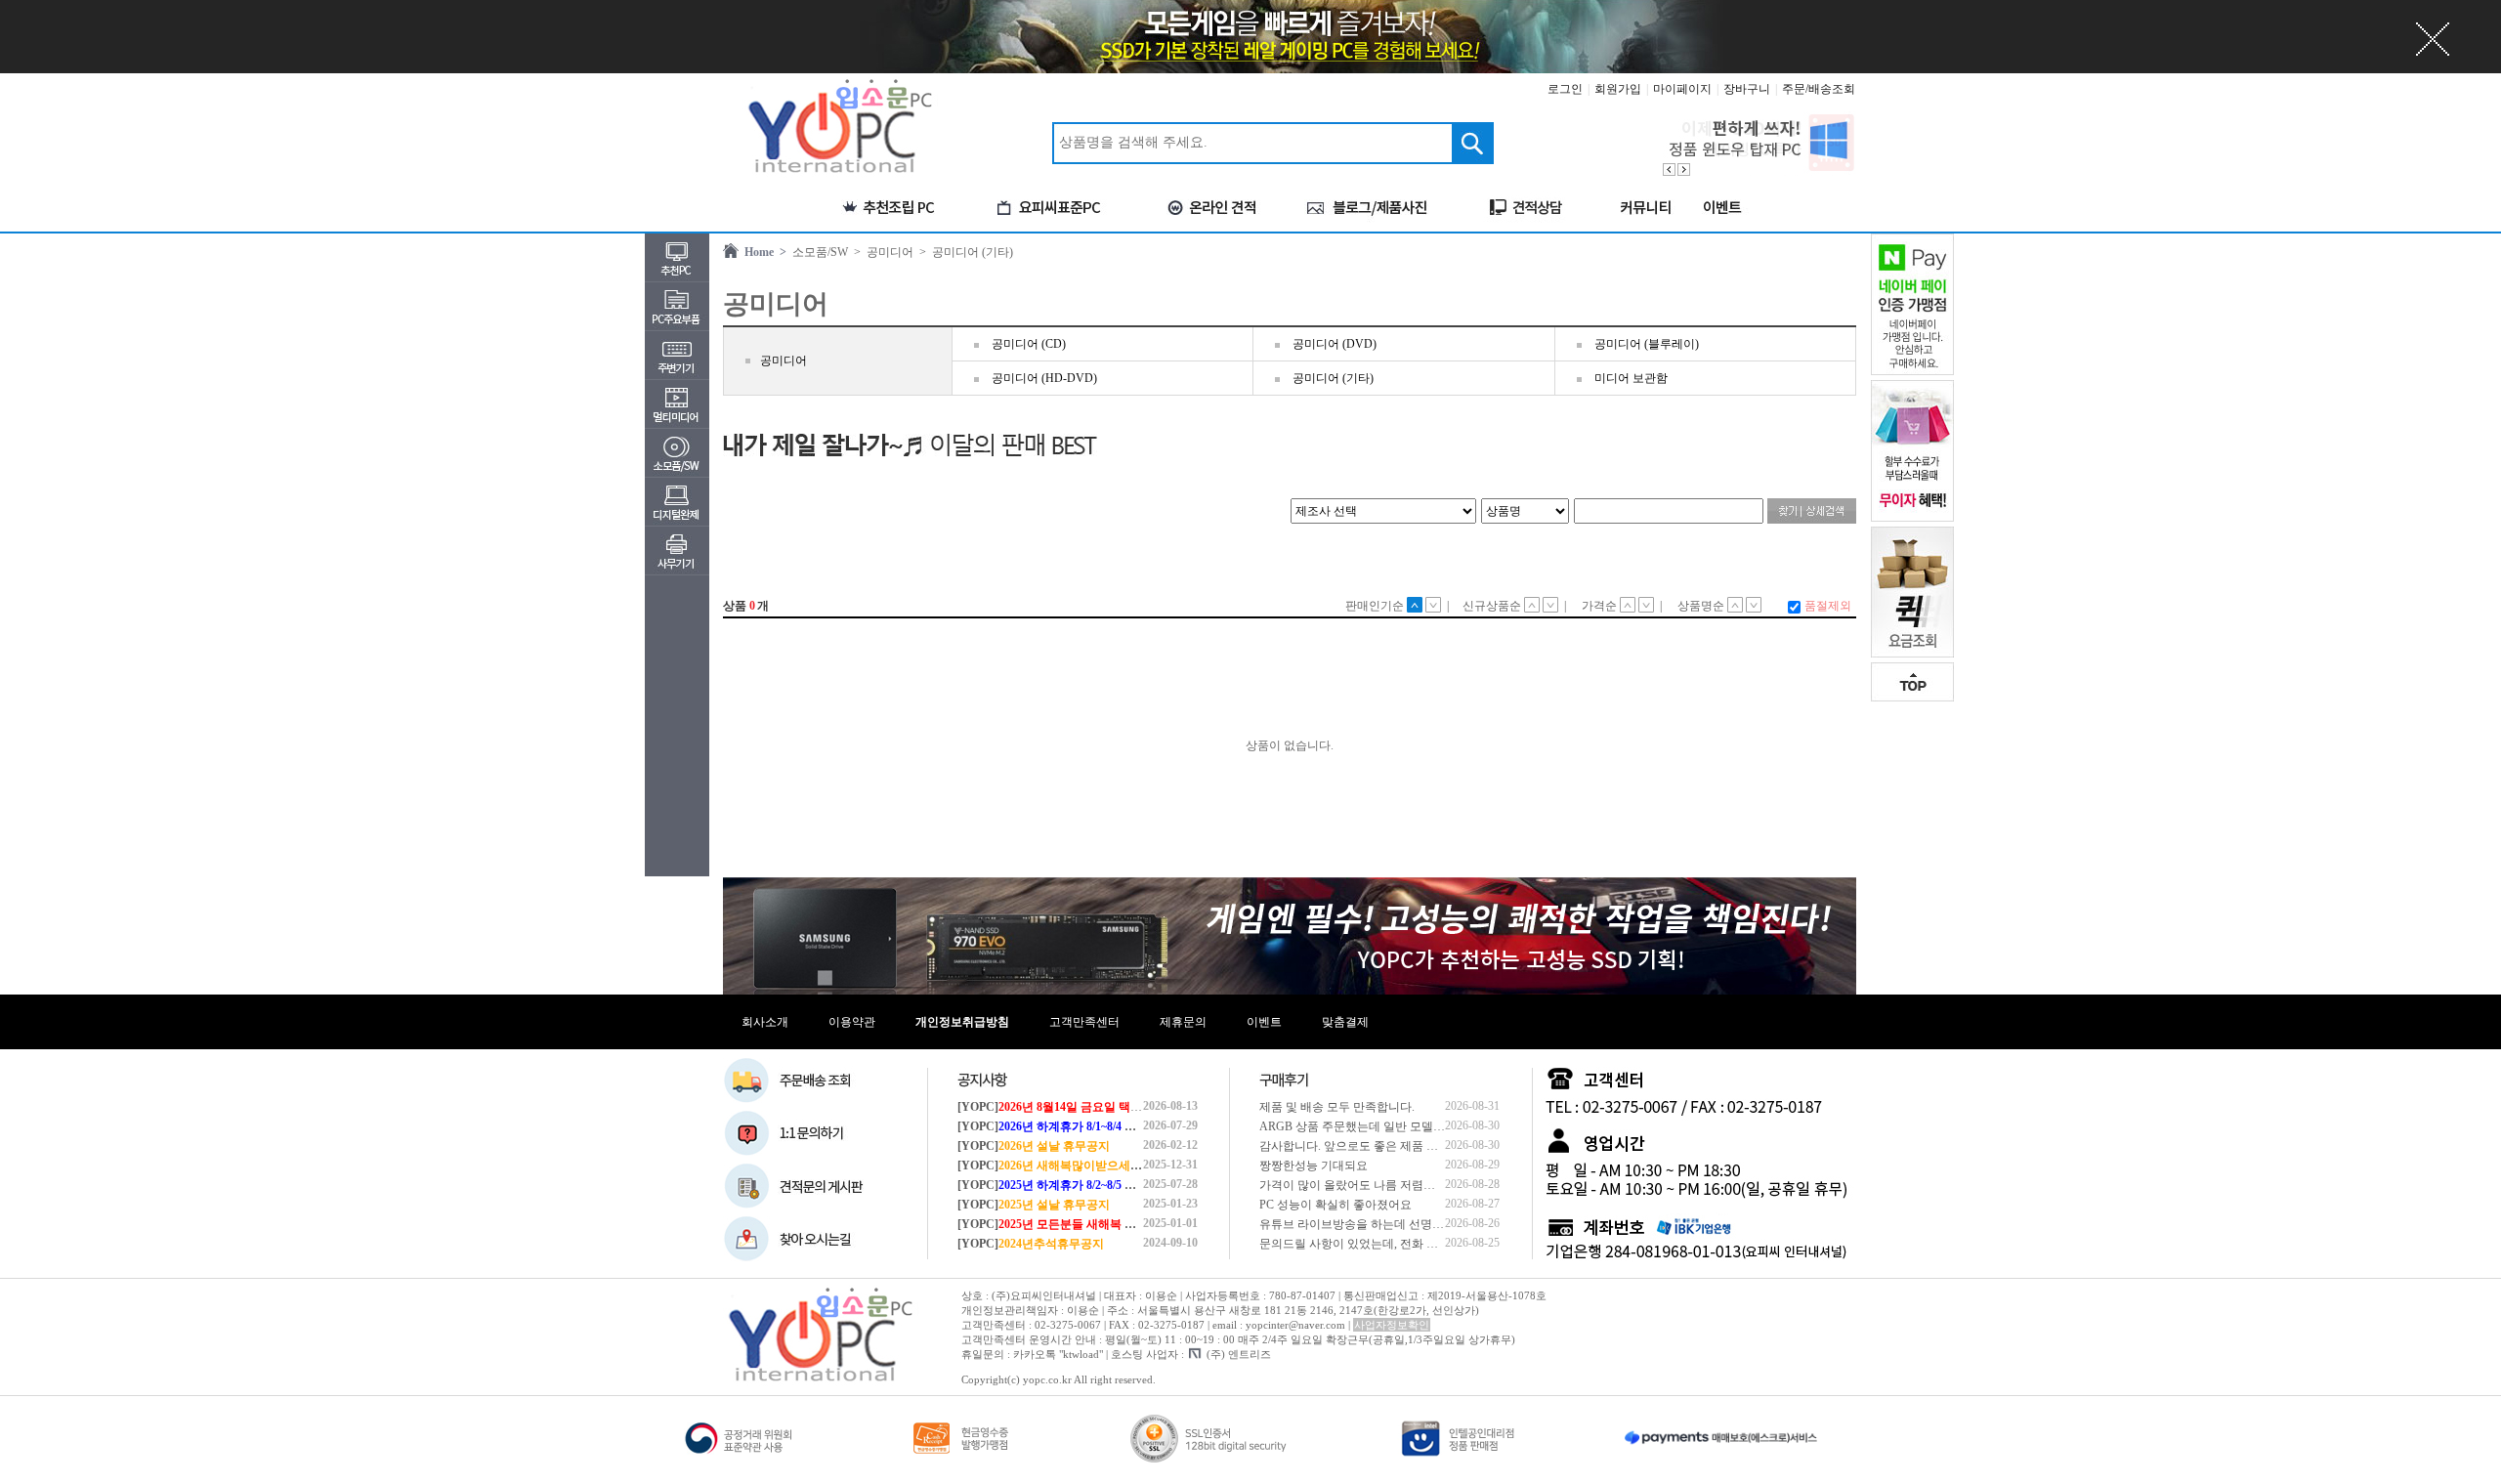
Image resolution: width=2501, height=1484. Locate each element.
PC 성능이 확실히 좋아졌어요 (1335, 1205)
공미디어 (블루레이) (1647, 344)
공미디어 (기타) (1333, 378)
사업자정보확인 (1392, 1325)
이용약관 (852, 1022)
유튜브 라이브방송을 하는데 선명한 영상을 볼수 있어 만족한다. (1423, 1224)
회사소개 (765, 1022)
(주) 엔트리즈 (1239, 1354)
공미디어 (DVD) (1335, 344)
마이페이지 (1682, 89)
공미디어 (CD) (1029, 344)
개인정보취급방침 (962, 1022)
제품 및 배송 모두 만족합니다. (1337, 1107)
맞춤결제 (1345, 1022)
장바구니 (1747, 89)
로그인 (1565, 89)
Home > (763, 252)
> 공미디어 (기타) (963, 252)
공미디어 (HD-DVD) (1044, 378)
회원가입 (1618, 89)
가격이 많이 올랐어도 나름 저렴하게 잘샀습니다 (1384, 1185)
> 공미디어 (881, 252)
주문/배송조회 (1819, 89)
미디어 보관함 (1631, 378)
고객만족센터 (1084, 1022)
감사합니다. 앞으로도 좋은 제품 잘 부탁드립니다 (1385, 1146)
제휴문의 (1183, 1022)
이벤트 (1264, 1022)
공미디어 (784, 360)
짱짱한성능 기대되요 (1314, 1166)
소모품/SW (817, 252)
